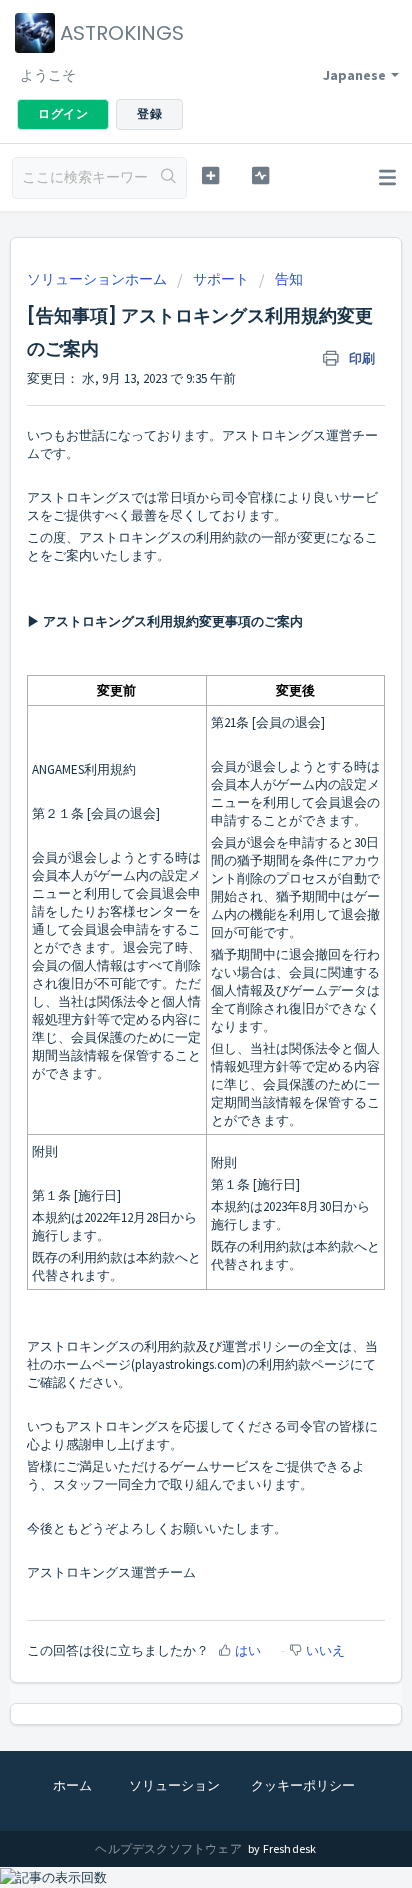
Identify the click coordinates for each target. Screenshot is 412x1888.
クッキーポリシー (303, 1785)
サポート (221, 279)
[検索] (168, 178)
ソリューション (174, 1785)
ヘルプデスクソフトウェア (169, 1848)
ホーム (72, 1785)
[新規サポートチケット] (211, 175)
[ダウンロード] (169, 947)
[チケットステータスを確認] (261, 175)
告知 (289, 279)
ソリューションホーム (98, 279)
